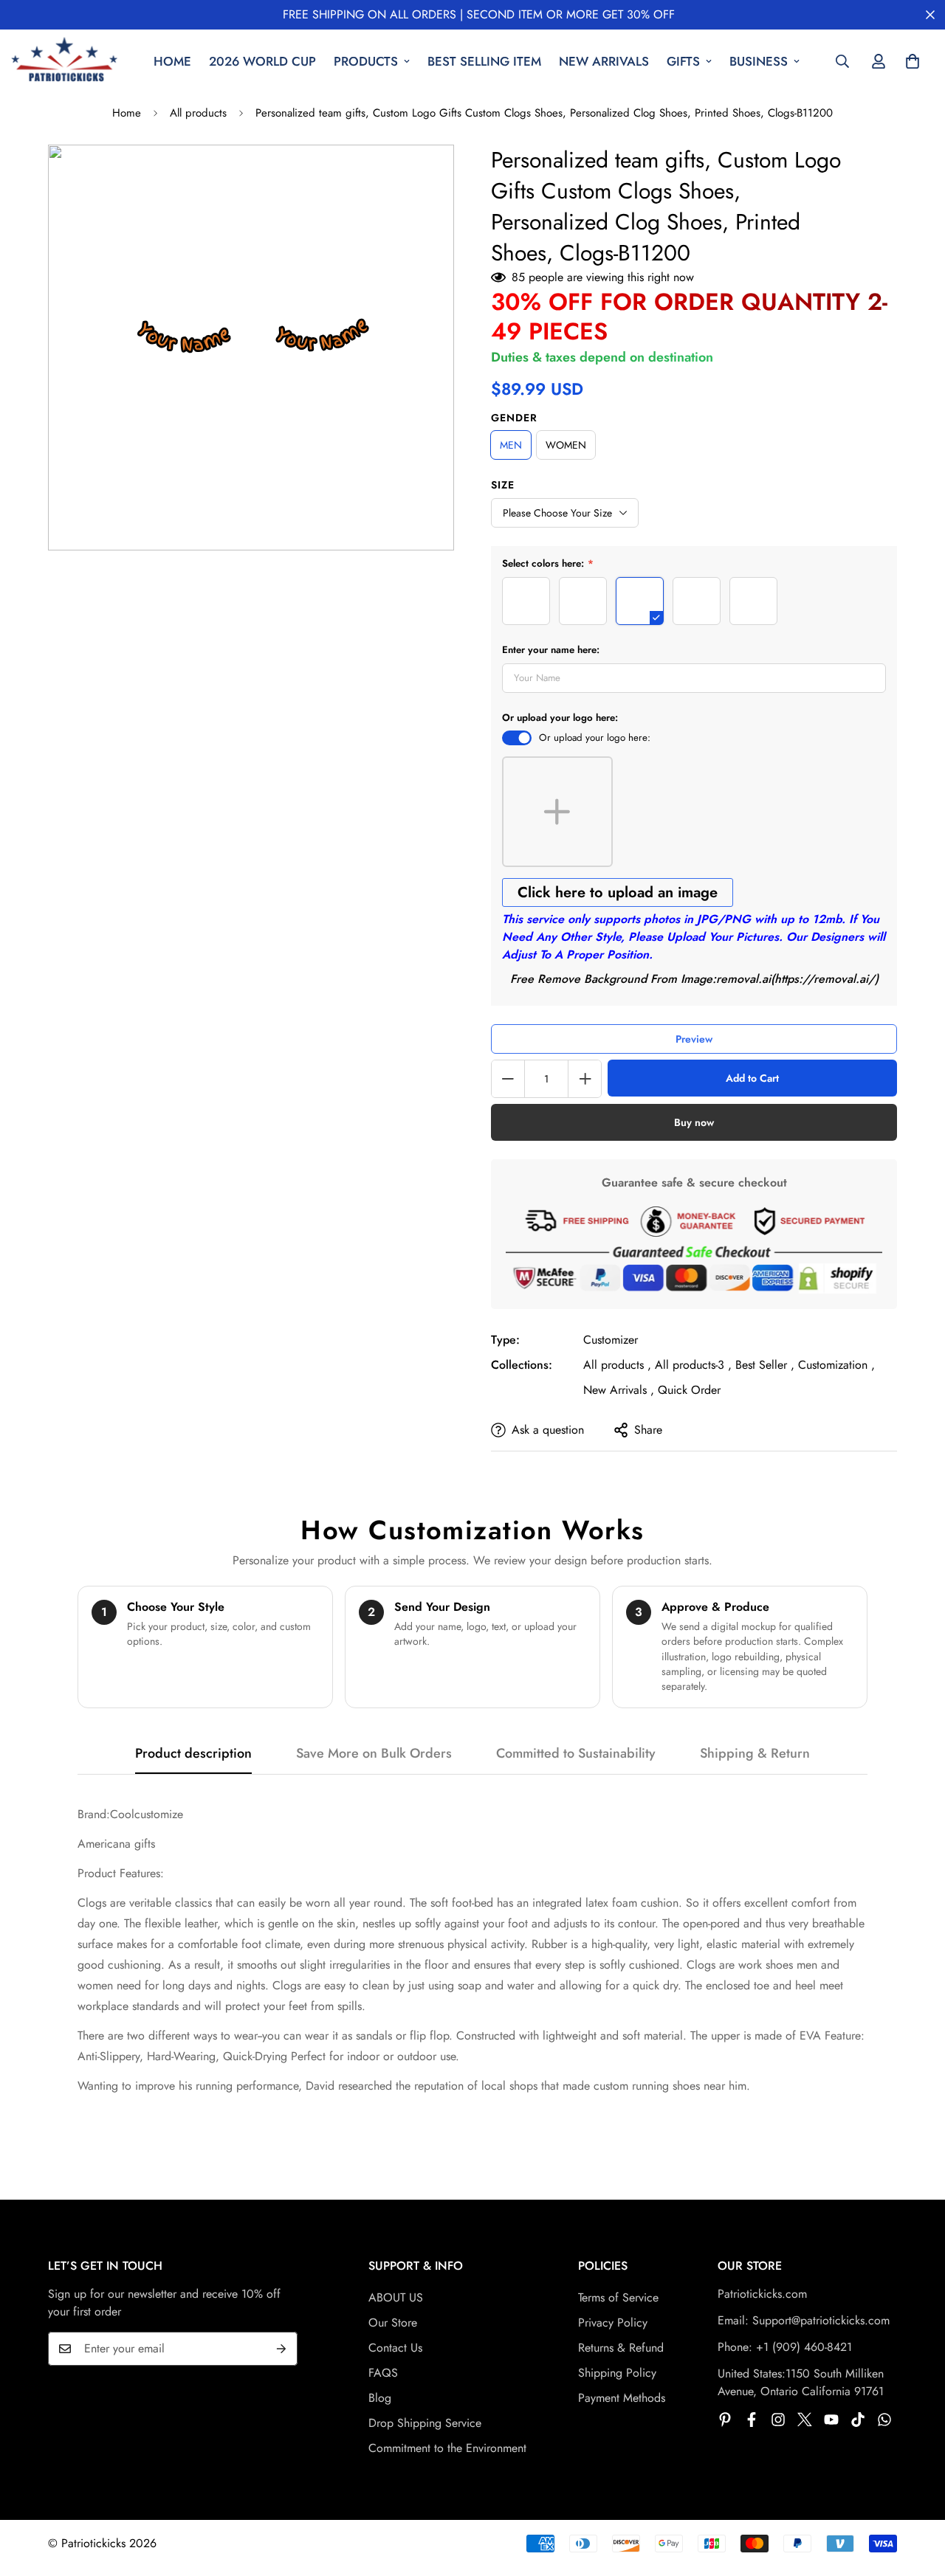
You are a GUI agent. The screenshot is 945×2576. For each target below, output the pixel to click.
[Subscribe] (281, 2349)
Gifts (683, 61)
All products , (617, 1365)
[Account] (879, 61)
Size (503, 485)
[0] (913, 61)
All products (198, 113)
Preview (694, 1039)
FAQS (383, 2373)
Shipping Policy (617, 2373)
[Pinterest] (725, 2420)
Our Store (393, 2323)
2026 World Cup (262, 61)
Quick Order (689, 1390)
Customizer (611, 1340)
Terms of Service (618, 2297)
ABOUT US (396, 2297)
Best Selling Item (484, 61)
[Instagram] (778, 2420)
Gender (514, 418)
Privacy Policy (613, 2323)
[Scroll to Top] (916, 2496)
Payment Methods (622, 2398)
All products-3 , (693, 1365)
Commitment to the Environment (447, 2448)
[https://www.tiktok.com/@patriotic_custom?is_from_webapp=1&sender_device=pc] (858, 2420)
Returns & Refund (621, 2348)
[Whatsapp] (884, 2420)
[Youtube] (831, 2420)
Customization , (836, 1365)
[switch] (517, 738)
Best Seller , (765, 1365)
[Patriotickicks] (65, 62)
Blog (380, 2398)
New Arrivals (604, 61)
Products (366, 61)
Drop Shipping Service (425, 2423)
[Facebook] (752, 2420)
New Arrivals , (619, 1390)
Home (172, 61)
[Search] (842, 61)
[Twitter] (805, 2420)
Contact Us (395, 2348)
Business (759, 61)
